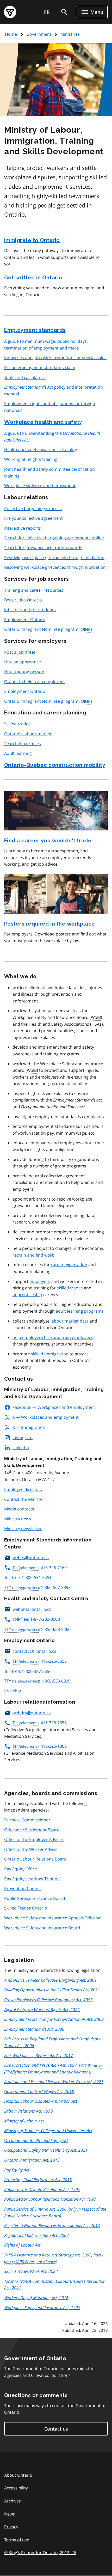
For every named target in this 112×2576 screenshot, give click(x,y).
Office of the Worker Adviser (32, 1849)
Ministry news (18, 1519)
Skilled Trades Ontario (26, 1908)
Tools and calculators (25, 377)
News (10, 2514)
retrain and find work (33, 1255)
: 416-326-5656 (40, 1661)
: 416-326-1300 (40, 1746)
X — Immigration (29, 1427)
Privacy (11, 2527)
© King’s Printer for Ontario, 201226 (40, 2553)
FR (47, 12)
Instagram (23, 1437)
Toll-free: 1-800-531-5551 (28, 1577)
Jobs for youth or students (30, 610)
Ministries (70, 34)
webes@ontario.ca (31, 1558)
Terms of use (17, 2540)
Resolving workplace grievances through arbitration (55, 567)
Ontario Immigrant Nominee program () (48, 629)
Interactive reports (23, 528)
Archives (13, 2501)
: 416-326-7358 (40, 1723)
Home (11, 34)
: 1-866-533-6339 (37, 1681)
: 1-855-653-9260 (37, 1629)
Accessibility (16, 2488)
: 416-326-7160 (40, 1568)
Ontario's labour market (28, 734)
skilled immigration (50, 1354)
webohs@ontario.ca (32, 1609)
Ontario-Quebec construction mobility (55, 765)
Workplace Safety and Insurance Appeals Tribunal (53, 1918)
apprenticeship (27, 1295)
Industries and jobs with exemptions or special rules (55, 358)
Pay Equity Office (21, 1869)
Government (39, 34)
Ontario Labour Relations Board (35, 1859)
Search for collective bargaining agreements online (54, 538)
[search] (64, 12)
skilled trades (70, 1288)
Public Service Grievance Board (35, 1898)
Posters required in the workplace (50, 924)
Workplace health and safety (43, 422)
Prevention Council (23, 1888)
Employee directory (23, 1489)
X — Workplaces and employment (46, 1417)
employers (40, 1281)
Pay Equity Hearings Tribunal (32, 1879)
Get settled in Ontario (33, 278)
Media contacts (19, 1509)
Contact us (56, 2429)
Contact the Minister (24, 1499)
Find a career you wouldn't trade (48, 841)
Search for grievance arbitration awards (43, 548)
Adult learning (18, 753)
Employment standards (35, 330)
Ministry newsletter (23, 1528)
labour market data (70, 1321)
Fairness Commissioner (27, 1820)
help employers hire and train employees (53, 1337)
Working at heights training (31, 459)
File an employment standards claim (40, 368)
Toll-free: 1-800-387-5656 (28, 1671)
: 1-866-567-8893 (37, 1587)
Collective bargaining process (33, 509)
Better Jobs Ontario (23, 600)
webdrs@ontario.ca (32, 1713)
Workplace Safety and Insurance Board (42, 1928)
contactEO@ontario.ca (35, 1651)
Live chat (13, 1691)
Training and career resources (34, 590)
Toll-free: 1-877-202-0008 (36, 1619)
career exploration (69, 1265)
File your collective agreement (33, 518)
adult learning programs (80, 1311)
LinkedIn (21, 1448)
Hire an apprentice (23, 662)
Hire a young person (24, 672)
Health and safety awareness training (41, 450)
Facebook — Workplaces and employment (54, 1407)
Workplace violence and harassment (40, 486)
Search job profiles (23, 744)
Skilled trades (17, 724)
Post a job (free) (20, 652)
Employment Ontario (25, 620)
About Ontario (18, 2475)
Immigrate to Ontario (32, 240)
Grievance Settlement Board (32, 1830)
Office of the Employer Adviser (34, 1839)
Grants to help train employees (35, 682)
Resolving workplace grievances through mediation (54, 558)
